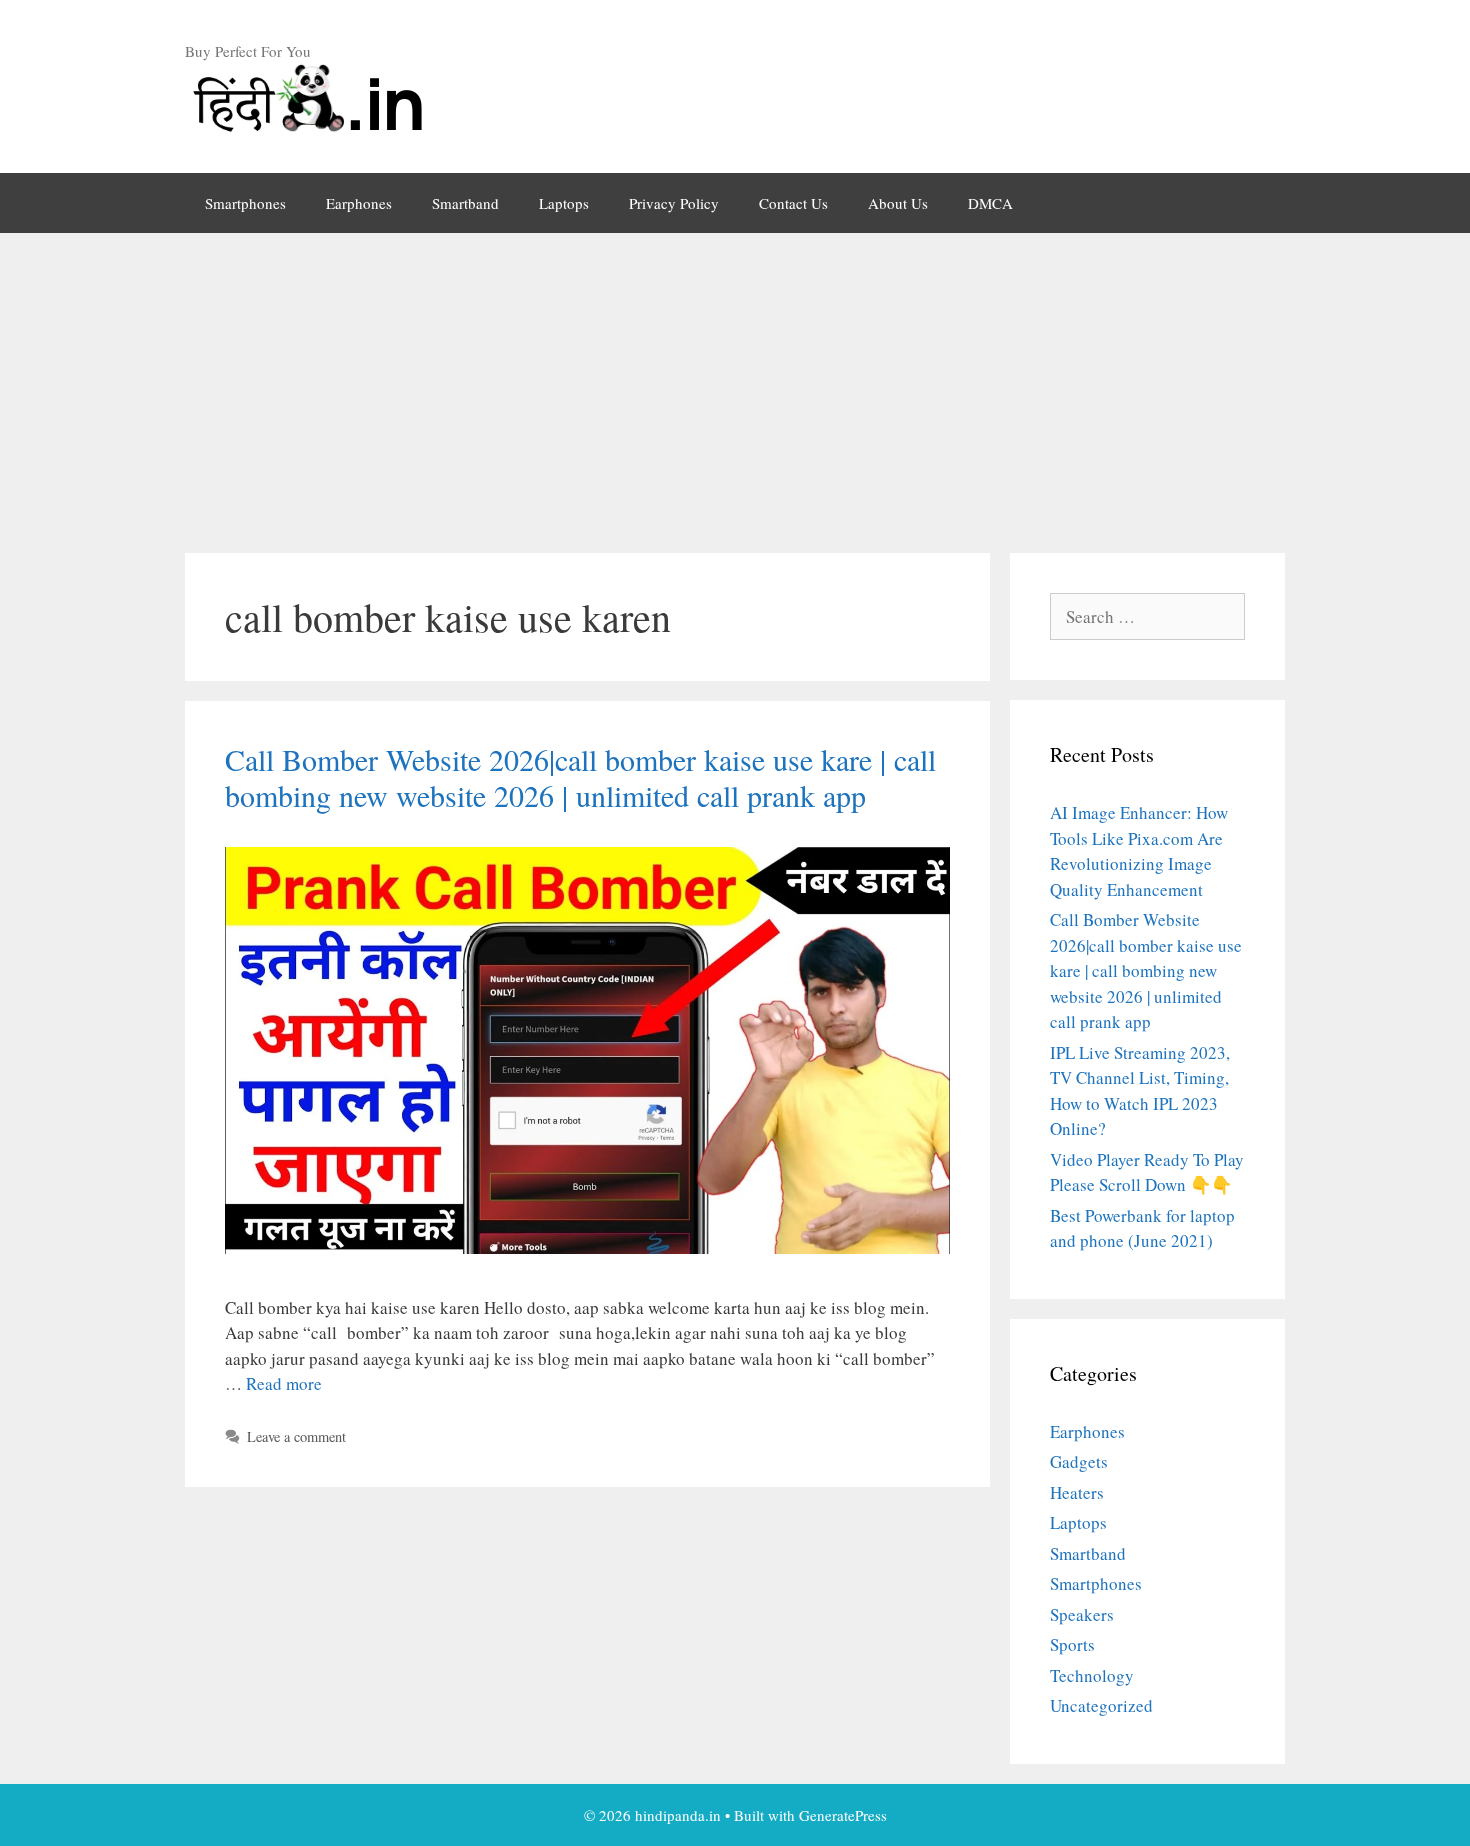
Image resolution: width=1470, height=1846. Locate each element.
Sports (1072, 1644)
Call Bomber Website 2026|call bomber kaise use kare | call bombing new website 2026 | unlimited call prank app (580, 777)
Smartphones (245, 203)
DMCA (990, 203)
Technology (1092, 1675)
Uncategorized (1101, 1705)
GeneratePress (843, 1815)
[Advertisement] (735, 383)
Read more (284, 1383)
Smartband (465, 203)
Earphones (359, 203)
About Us (898, 203)
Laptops (564, 203)
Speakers (1082, 1614)
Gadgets (1079, 1461)
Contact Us (793, 203)
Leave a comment (296, 1436)
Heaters (1077, 1492)
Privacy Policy (674, 203)
